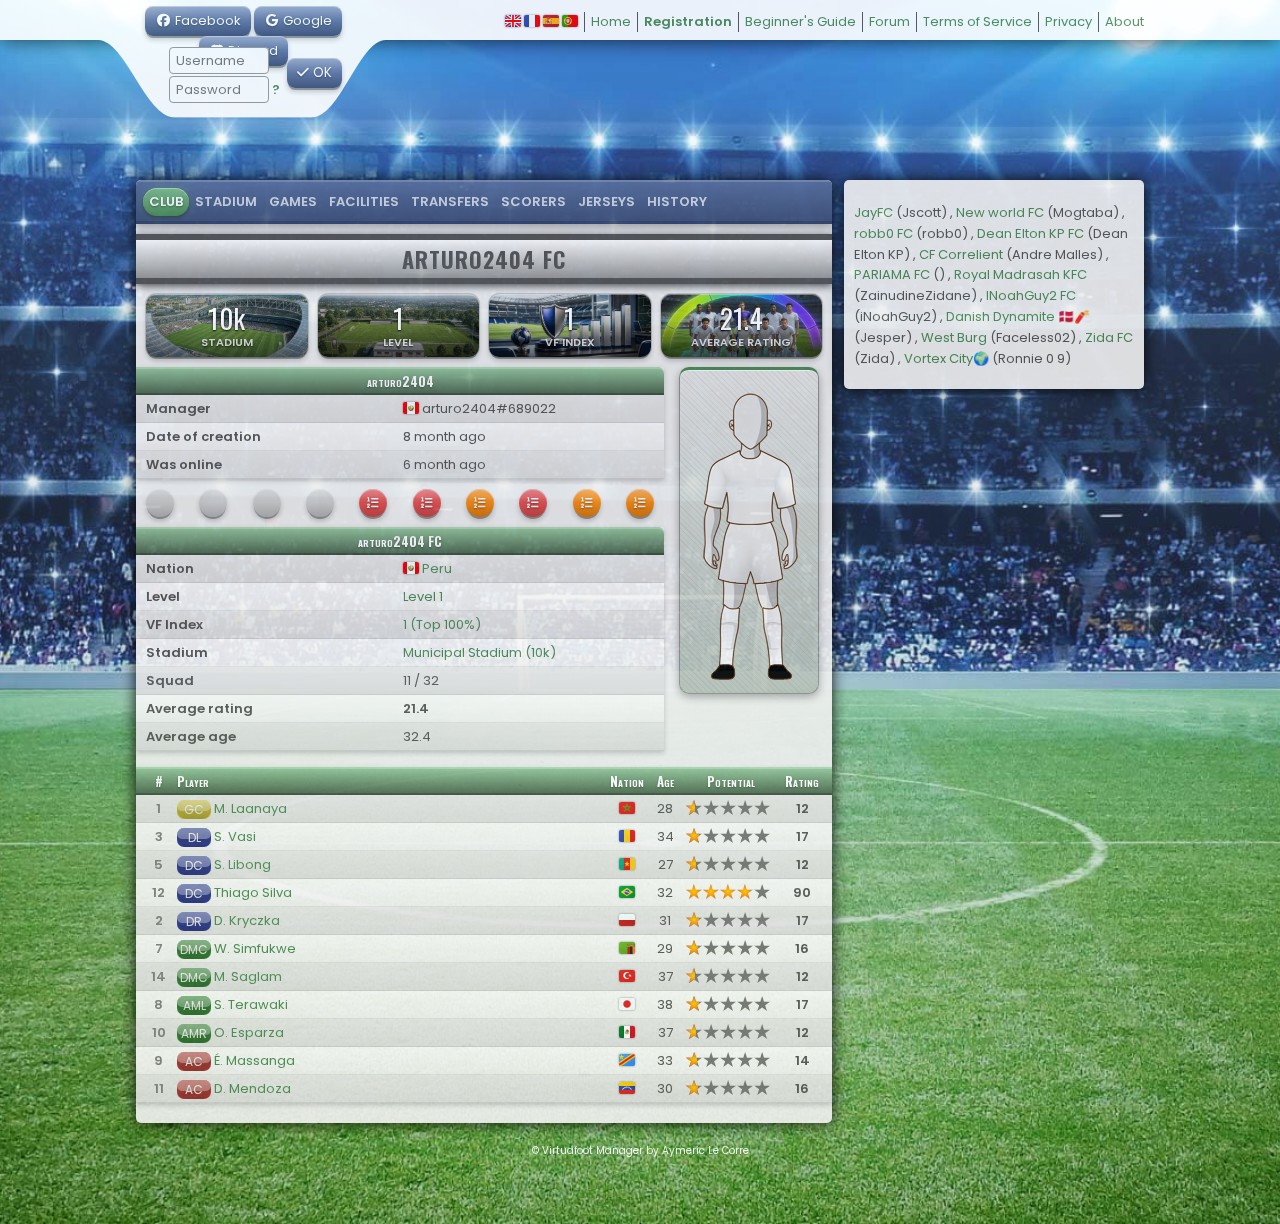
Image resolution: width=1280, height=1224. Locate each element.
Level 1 (423, 596)
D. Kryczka (247, 920)
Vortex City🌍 (946, 358)
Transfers (450, 201)
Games (293, 201)
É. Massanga (254, 1060)
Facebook (206, 20)
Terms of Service (977, 21)
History (677, 201)
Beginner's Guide (800, 21)
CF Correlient (961, 254)
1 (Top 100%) (442, 624)
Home (611, 21)
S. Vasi (235, 836)
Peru (435, 568)
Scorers (533, 201)
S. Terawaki (251, 1004)
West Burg (954, 337)
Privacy (1068, 21)
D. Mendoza (252, 1088)
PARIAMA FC (892, 274)
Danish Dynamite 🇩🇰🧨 (1018, 316)
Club (166, 201)
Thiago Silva (253, 892)
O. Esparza (249, 1032)
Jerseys (606, 201)
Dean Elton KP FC (1030, 233)
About (1124, 21)
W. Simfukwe (255, 948)
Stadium (226, 201)
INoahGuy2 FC (1031, 295)
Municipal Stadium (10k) (479, 652)
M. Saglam (248, 976)
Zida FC (1109, 337)
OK (320, 72)
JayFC (873, 212)
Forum (889, 21)
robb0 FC (883, 233)
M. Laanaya (250, 808)
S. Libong (242, 864)
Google (306, 20)
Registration (688, 21)
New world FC (1000, 212)
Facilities (364, 201)
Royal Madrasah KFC (1020, 274)
